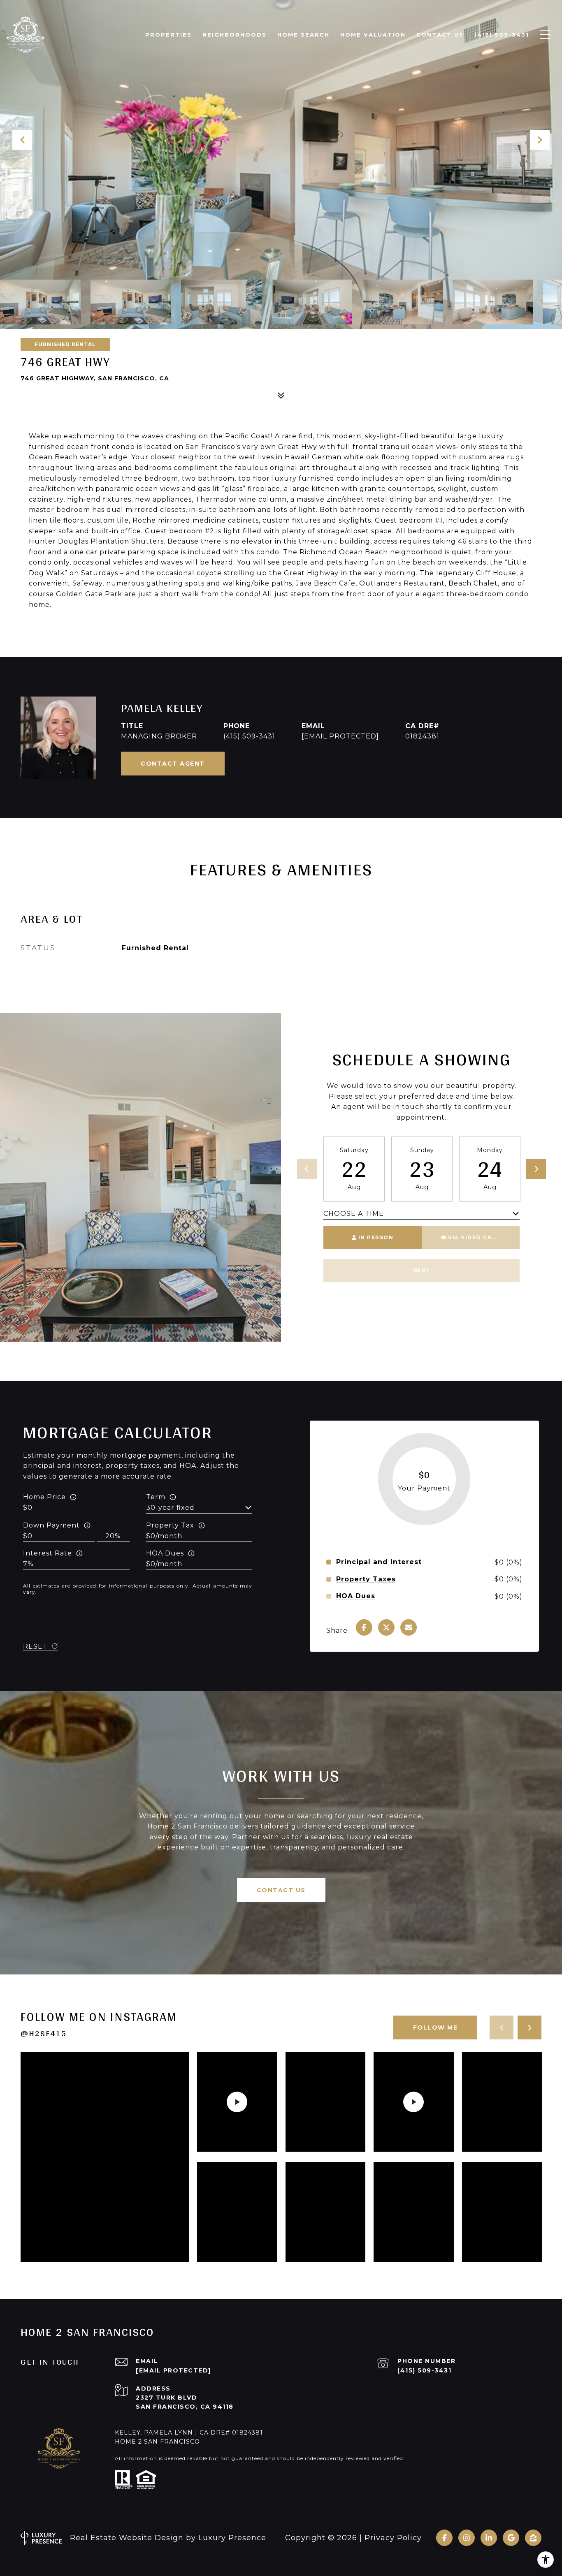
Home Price (44, 1497)
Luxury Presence (232, 2538)
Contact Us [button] (281, 1890)
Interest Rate (48, 1553)
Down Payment (51, 1525)
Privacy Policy (393, 2538)
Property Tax (170, 1525)
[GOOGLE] (511, 2538)
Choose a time (354, 1214)
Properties (168, 35)
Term (156, 1497)
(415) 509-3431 (249, 736)
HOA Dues (165, 1553)
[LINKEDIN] (489, 2538)
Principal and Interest (379, 1562)
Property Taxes (366, 1579)
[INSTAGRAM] (467, 2538)
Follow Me (435, 2027)
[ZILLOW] (533, 2538)
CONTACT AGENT (173, 764)
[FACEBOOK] (444, 2538)
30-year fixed (170, 1508)
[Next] (536, 1169)
